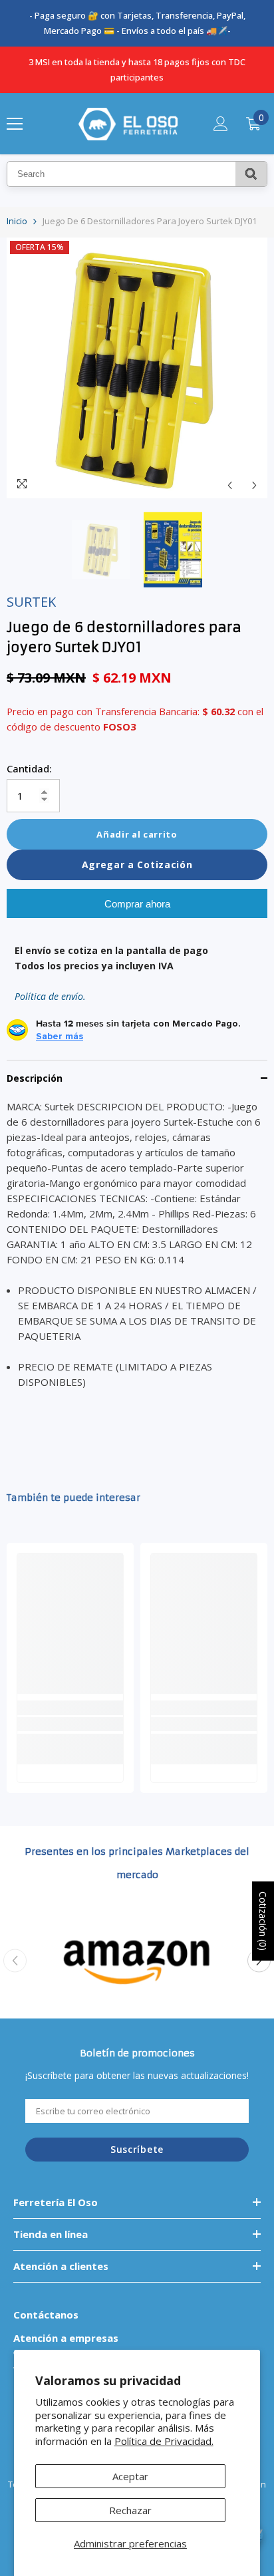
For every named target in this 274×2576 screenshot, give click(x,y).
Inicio (17, 221)
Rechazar (130, 2510)
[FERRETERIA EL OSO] (137, 1961)
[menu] (15, 124)
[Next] (254, 485)
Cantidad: (29, 768)
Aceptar (130, 2476)
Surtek (31, 602)
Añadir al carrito (137, 834)
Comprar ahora (137, 904)
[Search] (251, 174)
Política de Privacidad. (164, 2441)
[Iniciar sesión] (221, 124)
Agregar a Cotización (137, 865)
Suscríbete (137, 2149)
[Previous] (230, 485)
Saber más (60, 1037)
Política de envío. (50, 996)
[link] (70, 1724)
